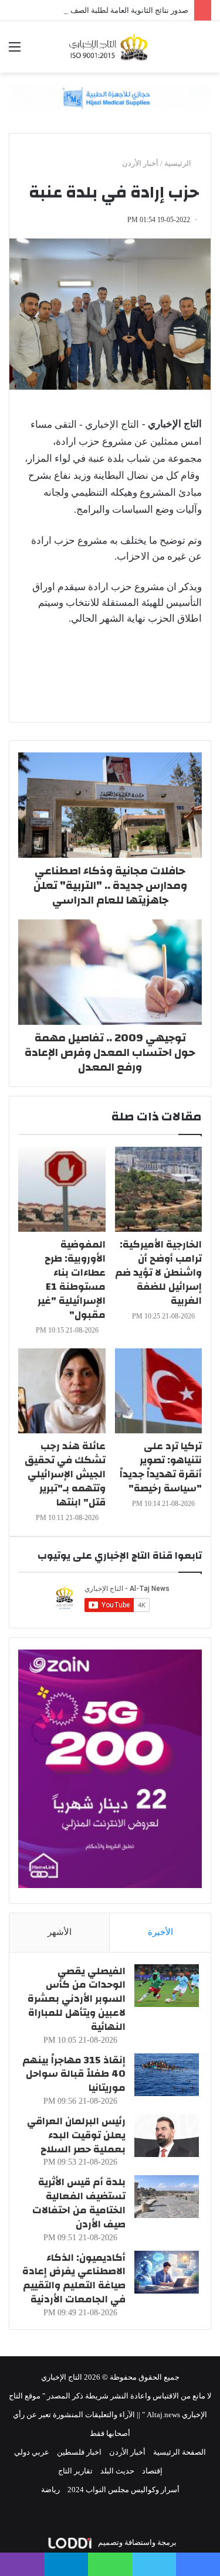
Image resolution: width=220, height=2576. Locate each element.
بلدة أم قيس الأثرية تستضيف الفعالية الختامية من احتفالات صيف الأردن (79, 2203)
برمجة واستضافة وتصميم (136, 2542)
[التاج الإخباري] (110, 47)
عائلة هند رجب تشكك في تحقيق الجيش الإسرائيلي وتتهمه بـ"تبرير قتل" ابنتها (65, 1474)
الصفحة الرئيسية (180, 2452)
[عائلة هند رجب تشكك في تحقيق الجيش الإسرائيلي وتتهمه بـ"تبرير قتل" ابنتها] (62, 1391)
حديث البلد (117, 2471)
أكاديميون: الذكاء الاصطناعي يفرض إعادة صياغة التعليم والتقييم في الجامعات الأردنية (74, 2278)
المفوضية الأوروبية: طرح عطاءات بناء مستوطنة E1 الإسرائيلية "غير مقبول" (72, 1280)
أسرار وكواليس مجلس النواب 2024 (123, 2490)
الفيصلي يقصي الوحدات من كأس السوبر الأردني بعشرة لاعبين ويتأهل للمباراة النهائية (77, 1999)
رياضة (50, 2490)
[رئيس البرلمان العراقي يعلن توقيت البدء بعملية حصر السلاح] (167, 2136)
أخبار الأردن (140, 163)
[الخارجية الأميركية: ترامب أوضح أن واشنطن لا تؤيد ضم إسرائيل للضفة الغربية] (159, 1189)
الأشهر (60, 1932)
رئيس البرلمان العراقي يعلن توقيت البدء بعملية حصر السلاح (76, 2135)
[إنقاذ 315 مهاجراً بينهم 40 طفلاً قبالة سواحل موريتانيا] (167, 2075)
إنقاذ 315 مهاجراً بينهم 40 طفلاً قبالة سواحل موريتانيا (74, 2074)
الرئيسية (179, 163)
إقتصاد (152, 2471)
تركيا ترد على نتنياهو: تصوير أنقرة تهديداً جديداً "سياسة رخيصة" (161, 1467)
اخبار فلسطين (79, 2452)
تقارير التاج (75, 2471)
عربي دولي (32, 2452)
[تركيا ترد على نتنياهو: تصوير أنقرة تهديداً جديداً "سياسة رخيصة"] (159, 1391)
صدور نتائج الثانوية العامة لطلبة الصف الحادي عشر (109, 10)
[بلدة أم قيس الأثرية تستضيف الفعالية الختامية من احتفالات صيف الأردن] (167, 2197)
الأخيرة (160, 1932)
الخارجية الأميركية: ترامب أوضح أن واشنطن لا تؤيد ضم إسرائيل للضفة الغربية (158, 1272)
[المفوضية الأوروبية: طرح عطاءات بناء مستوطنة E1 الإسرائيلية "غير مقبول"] (62, 1189)
